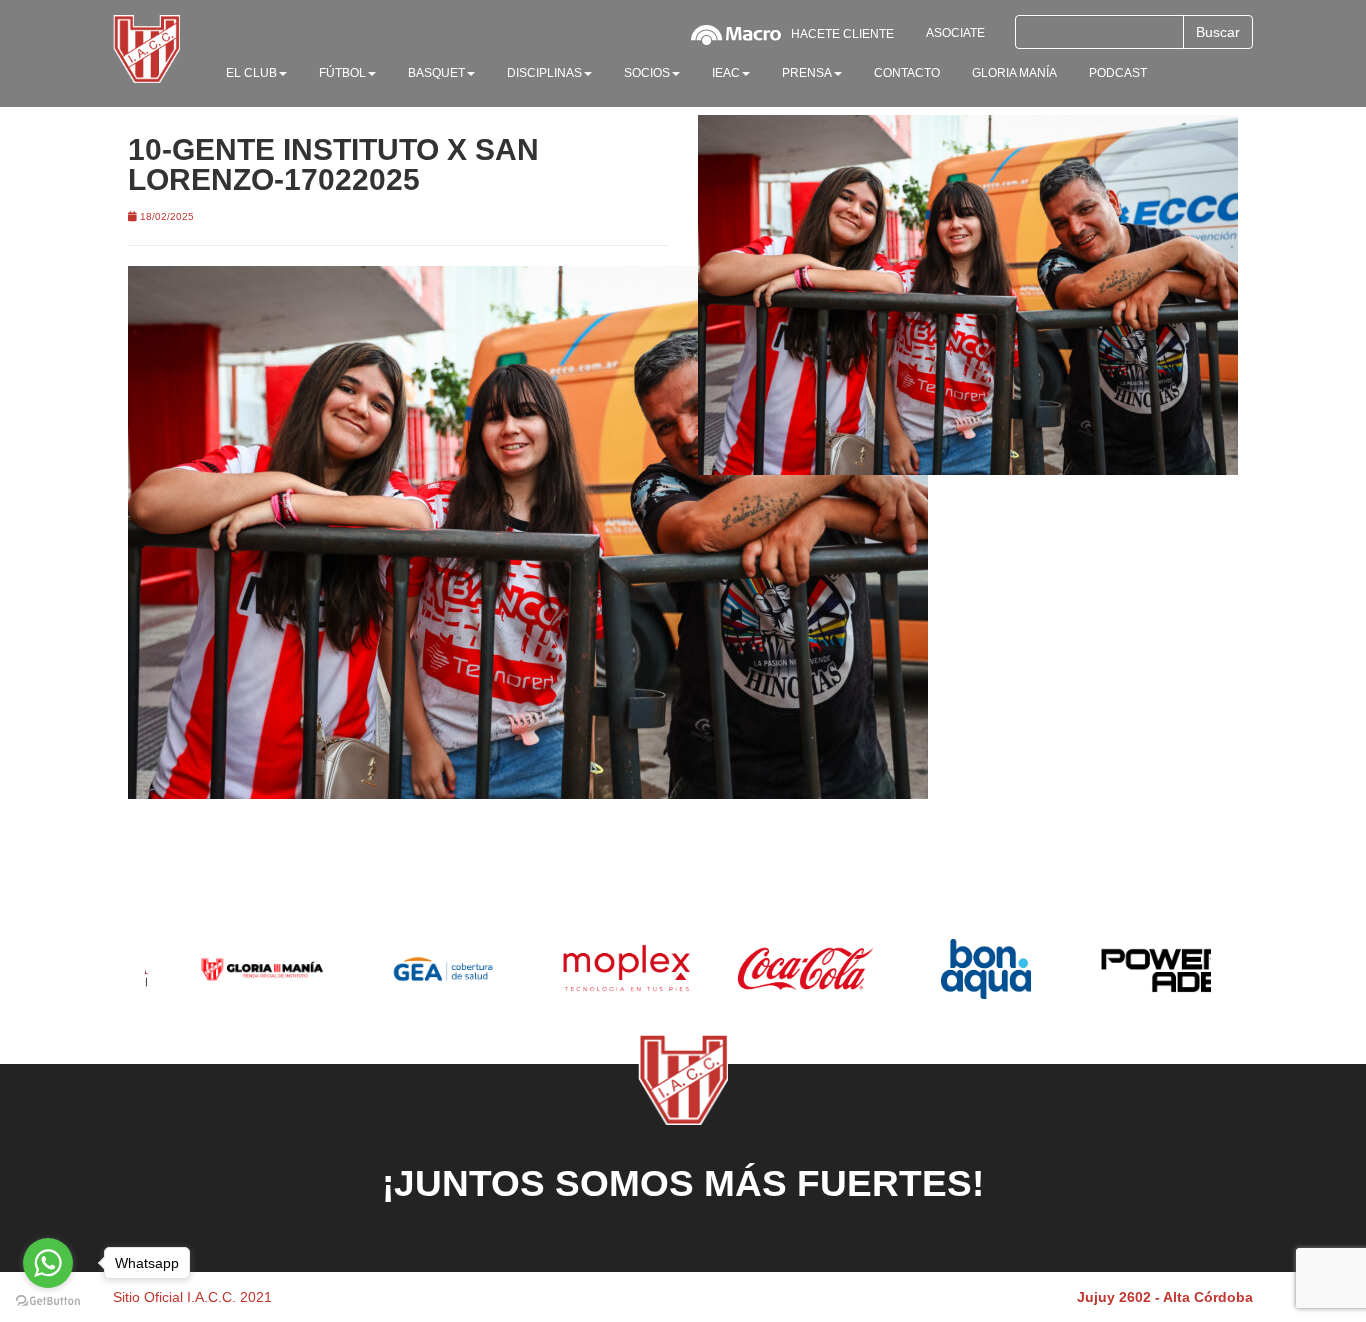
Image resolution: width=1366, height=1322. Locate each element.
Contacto (907, 73)
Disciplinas (544, 73)
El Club (251, 73)
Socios (647, 73)
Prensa (807, 73)
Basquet (436, 73)
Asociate (955, 33)
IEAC (726, 73)
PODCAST (1118, 73)
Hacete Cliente (842, 34)
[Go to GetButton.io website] (48, 1301)
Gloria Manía (1014, 73)
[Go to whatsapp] (48, 1263)
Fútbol (342, 73)
